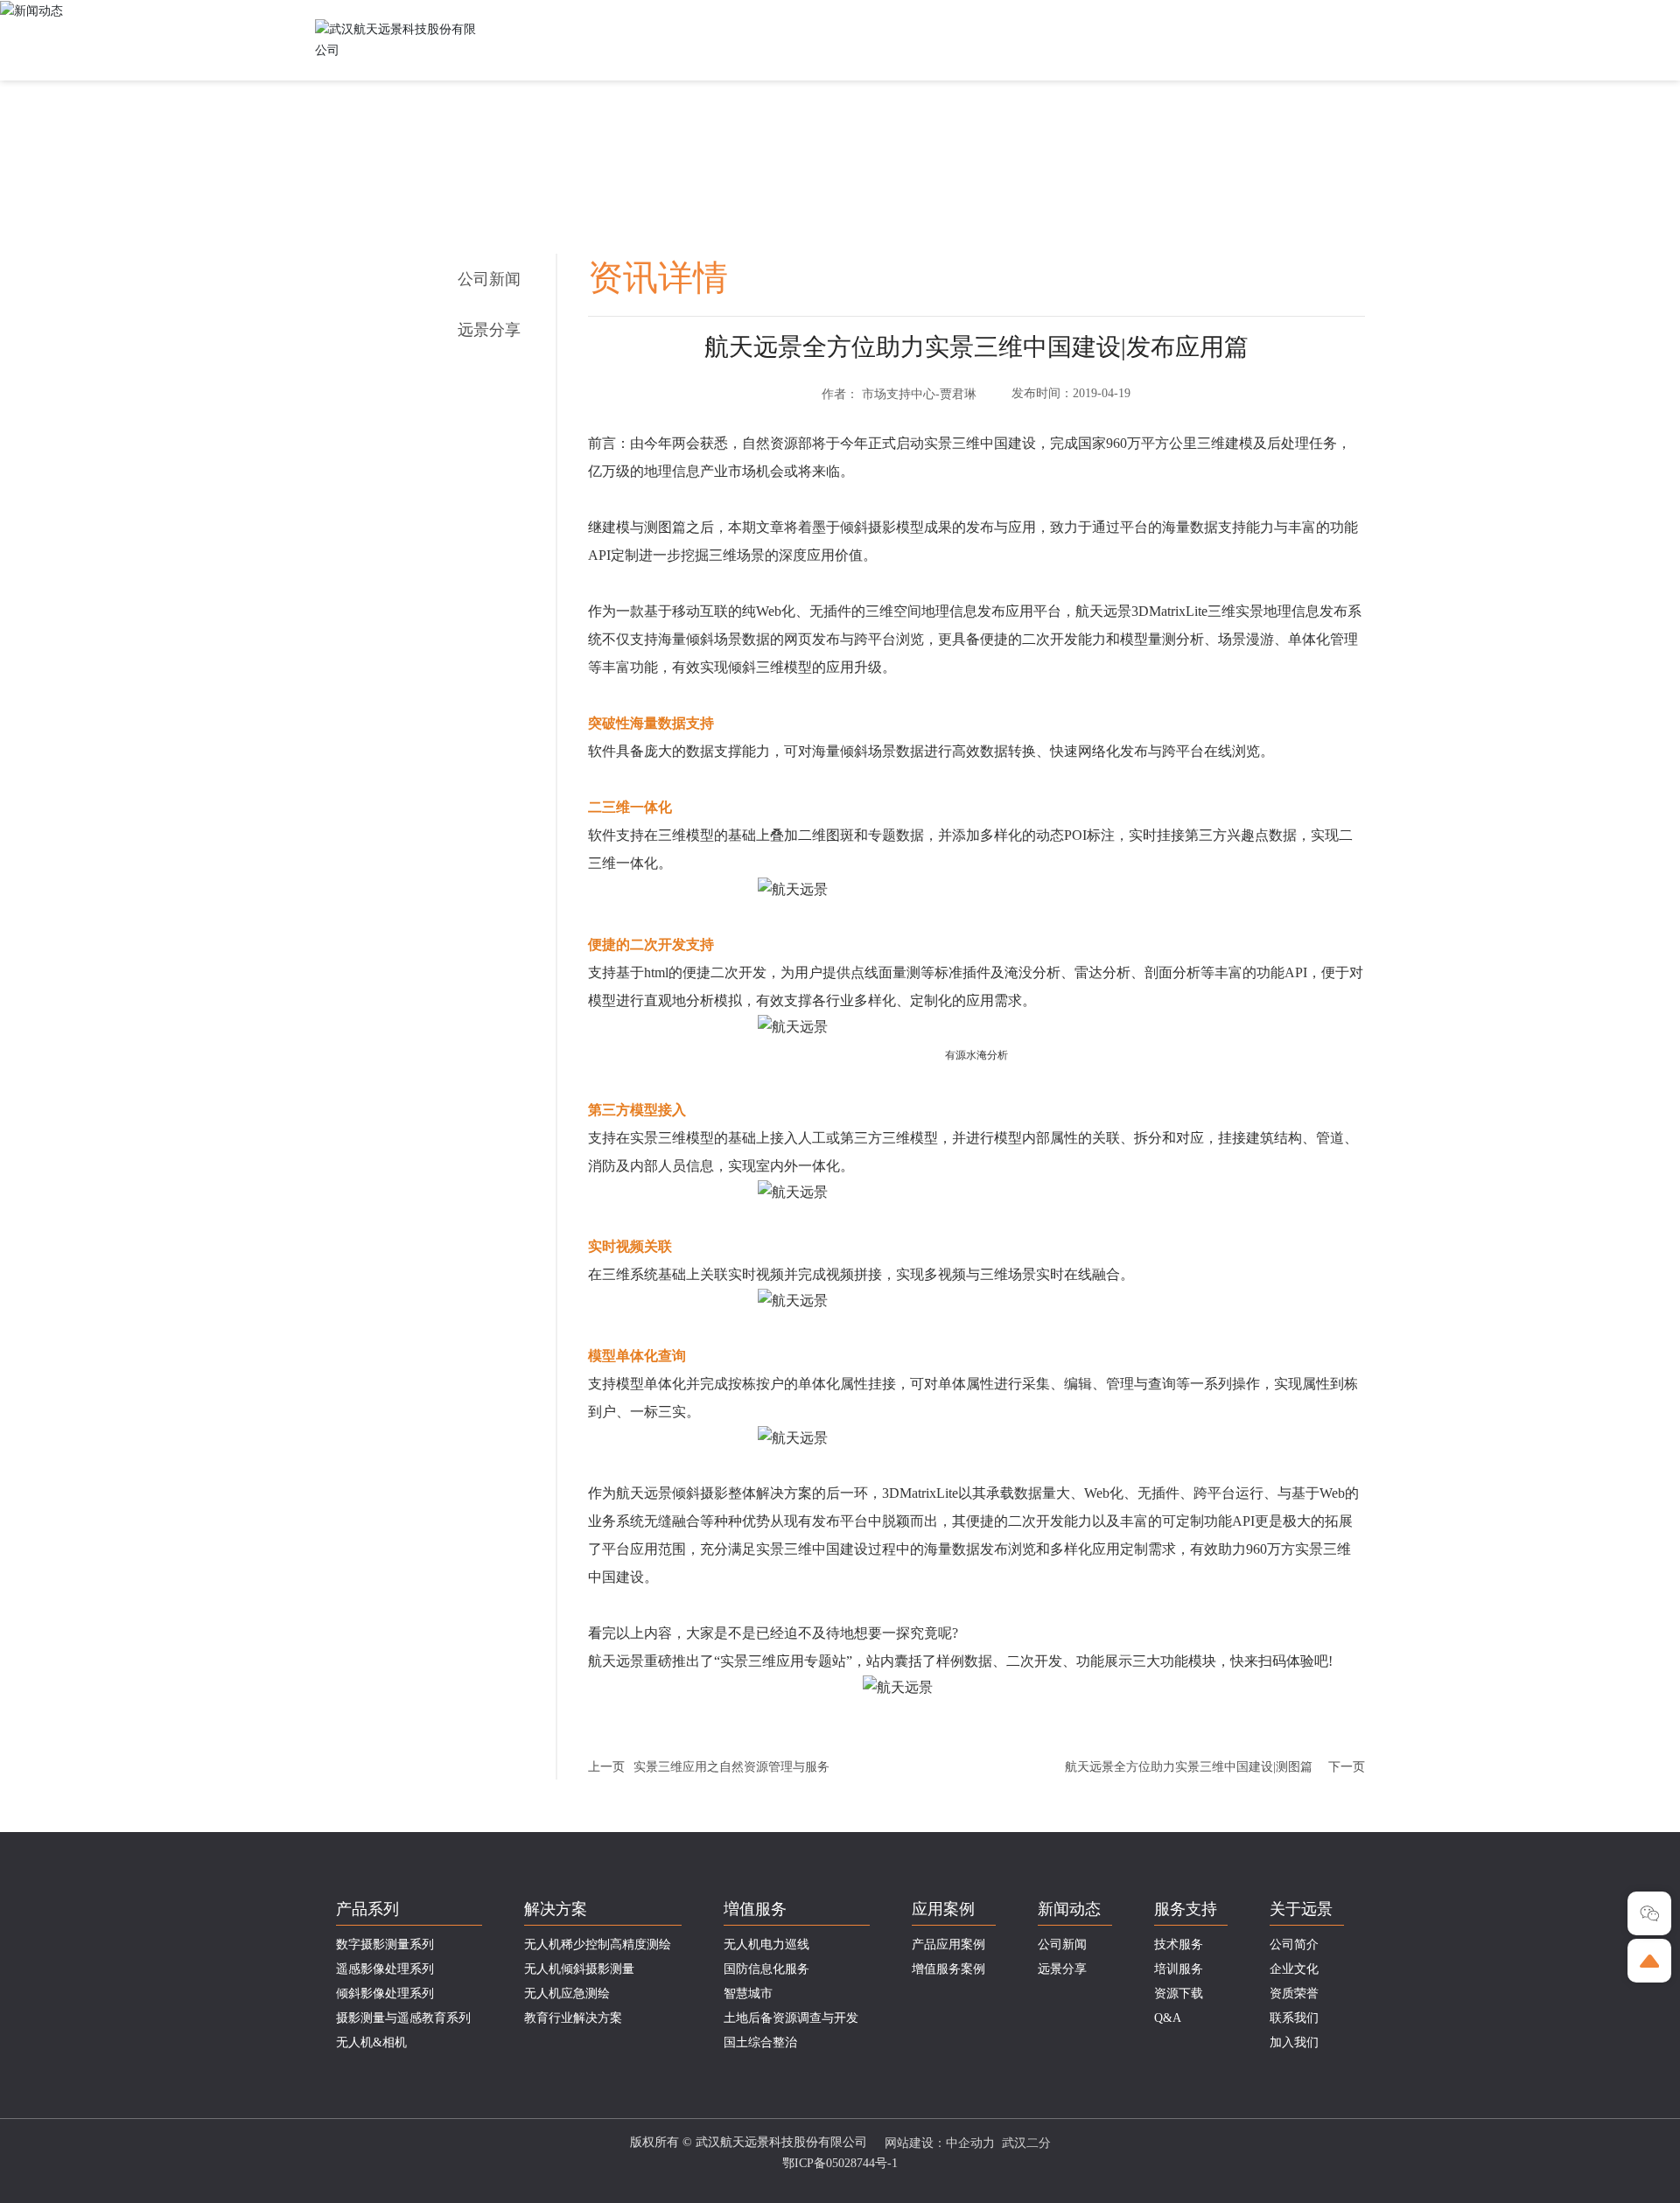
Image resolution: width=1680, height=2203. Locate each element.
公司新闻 (489, 279)
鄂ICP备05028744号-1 (840, 2163)
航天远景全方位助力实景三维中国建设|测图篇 (1189, 1767)
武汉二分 (1026, 2143)
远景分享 (489, 330)
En (1358, 14)
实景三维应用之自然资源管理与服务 (731, 1767)
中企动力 (970, 2143)
